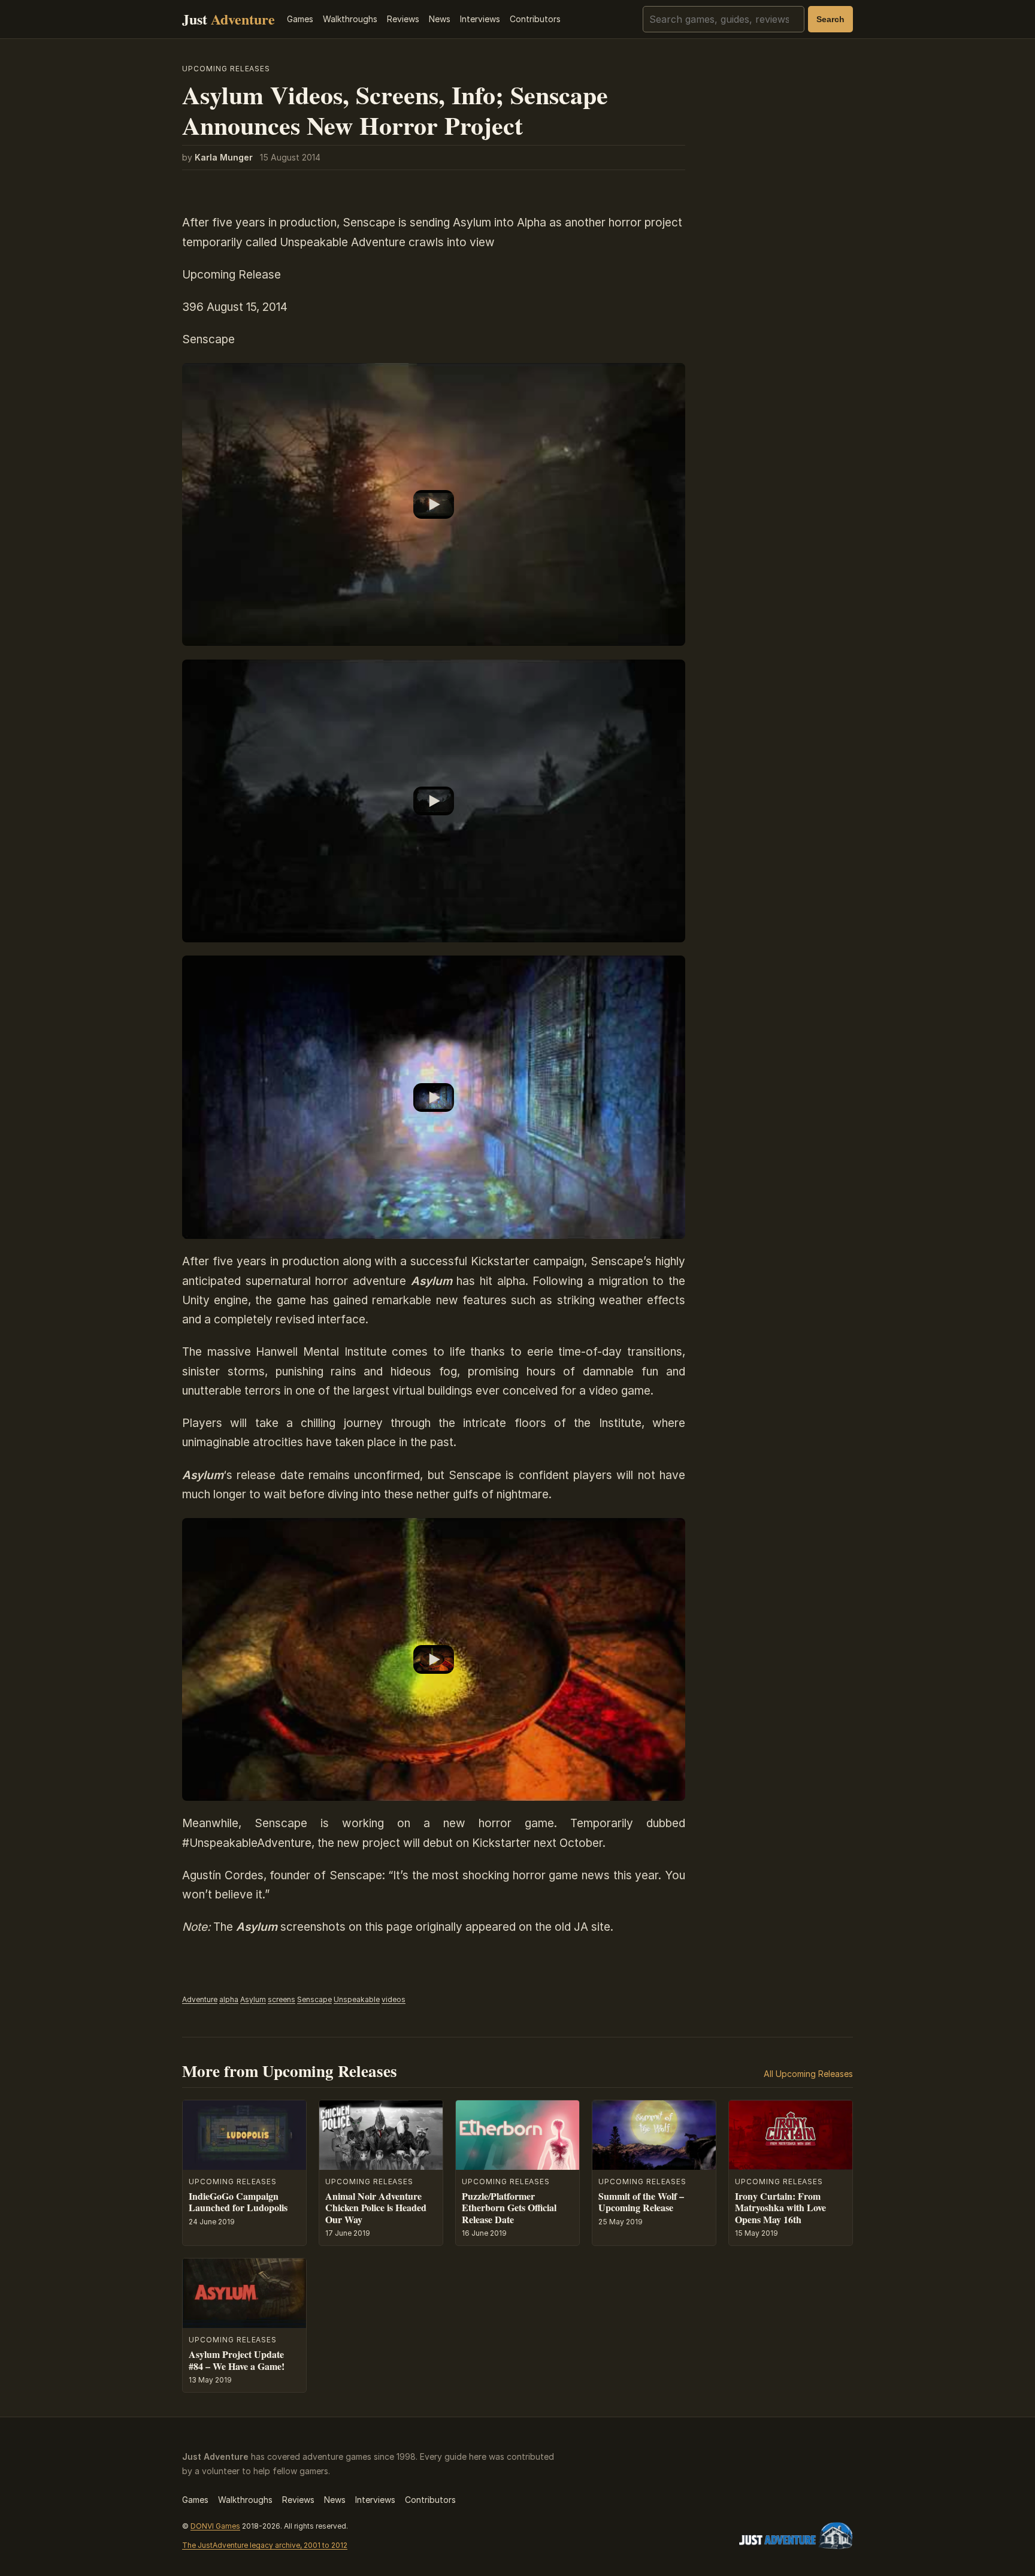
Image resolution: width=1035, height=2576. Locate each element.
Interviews (480, 19)
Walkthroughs (350, 19)
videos (394, 1999)
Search (830, 19)
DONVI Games (215, 2526)
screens (282, 1999)
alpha (229, 1999)
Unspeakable (357, 1999)
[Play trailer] (434, 505)
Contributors (535, 19)
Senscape (314, 1999)
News (440, 19)
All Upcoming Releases (808, 2074)
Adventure (200, 1999)
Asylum (253, 1999)
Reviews (403, 19)
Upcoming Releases (226, 69)
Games (300, 19)
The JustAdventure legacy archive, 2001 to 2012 (265, 2545)
